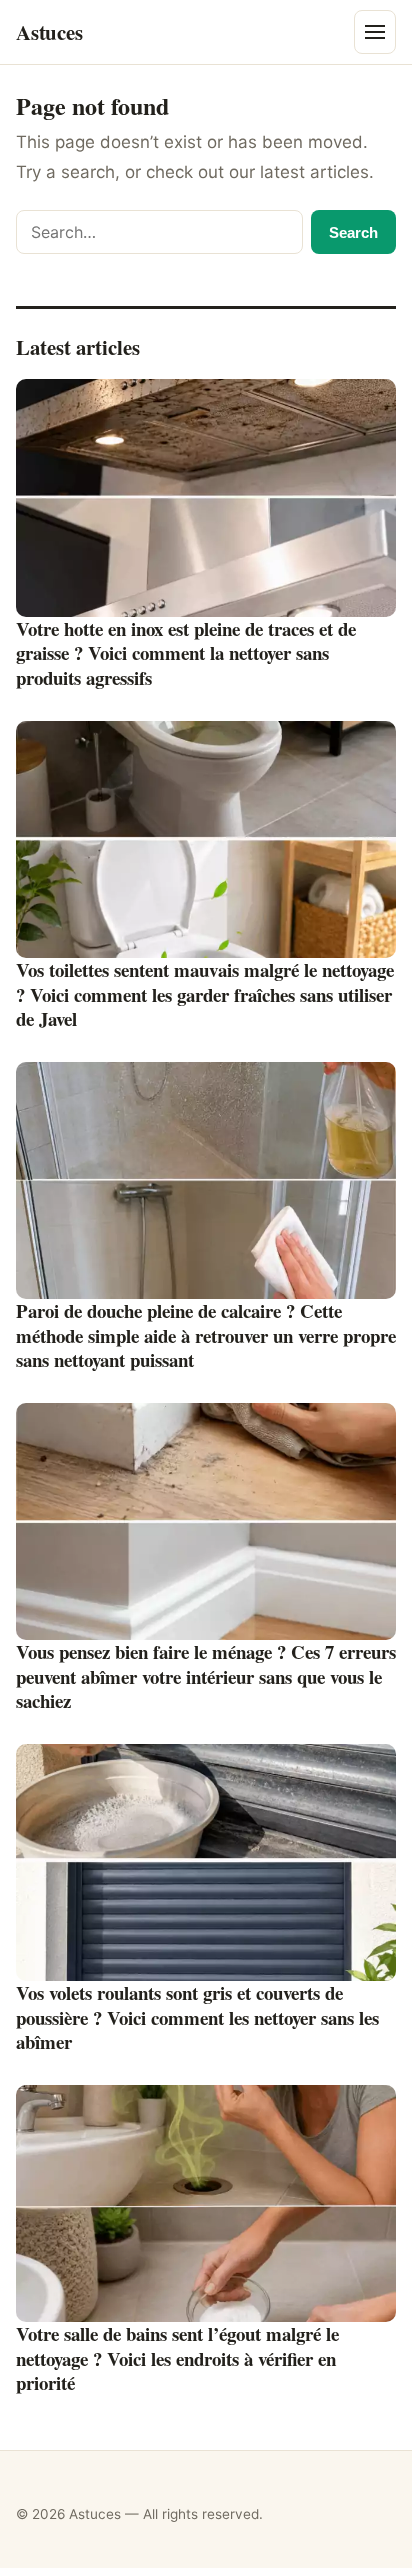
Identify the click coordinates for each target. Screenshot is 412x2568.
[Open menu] (375, 32)
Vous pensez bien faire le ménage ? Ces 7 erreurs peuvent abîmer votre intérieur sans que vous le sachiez (206, 1676)
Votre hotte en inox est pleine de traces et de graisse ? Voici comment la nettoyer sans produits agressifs (186, 653)
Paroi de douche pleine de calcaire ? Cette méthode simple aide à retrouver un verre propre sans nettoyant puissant (206, 1335)
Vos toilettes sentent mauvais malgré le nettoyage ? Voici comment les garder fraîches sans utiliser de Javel (205, 994)
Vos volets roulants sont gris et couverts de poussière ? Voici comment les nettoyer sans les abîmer (197, 2017)
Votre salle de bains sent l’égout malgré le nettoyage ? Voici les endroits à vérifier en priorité (177, 2358)
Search (353, 232)
